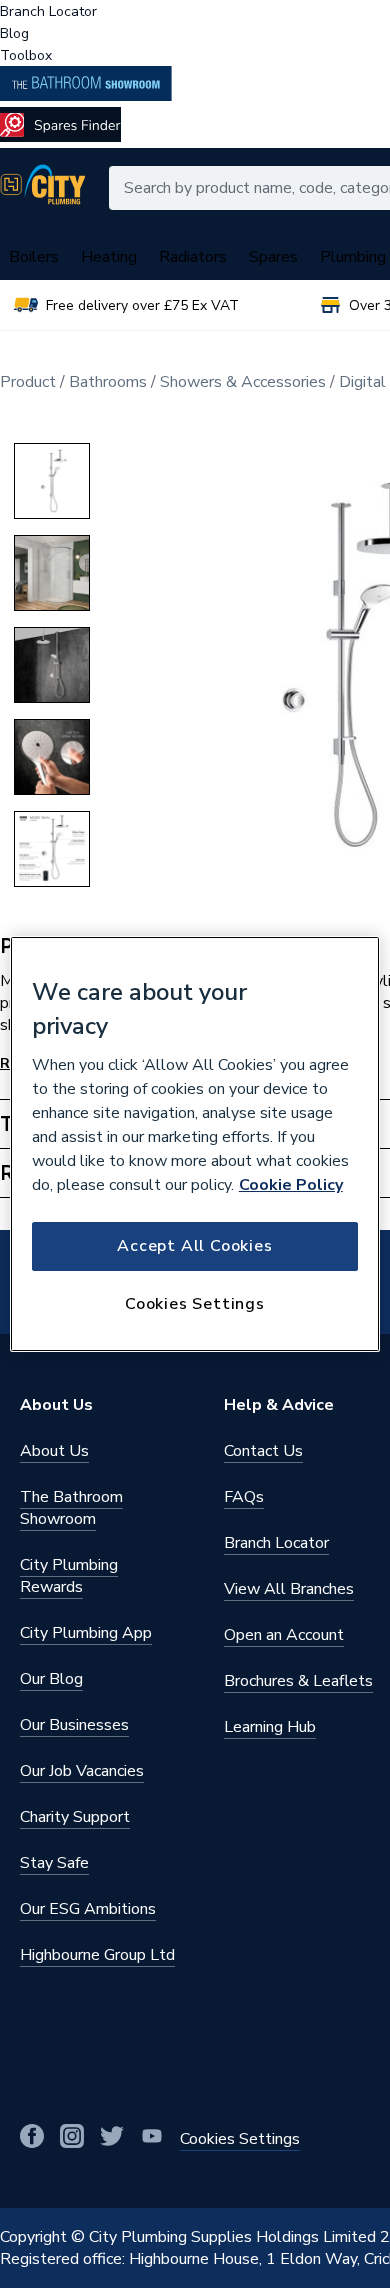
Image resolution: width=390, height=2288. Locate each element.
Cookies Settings (195, 1304)
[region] (195, 1144)
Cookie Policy (291, 1185)
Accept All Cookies (194, 1246)
